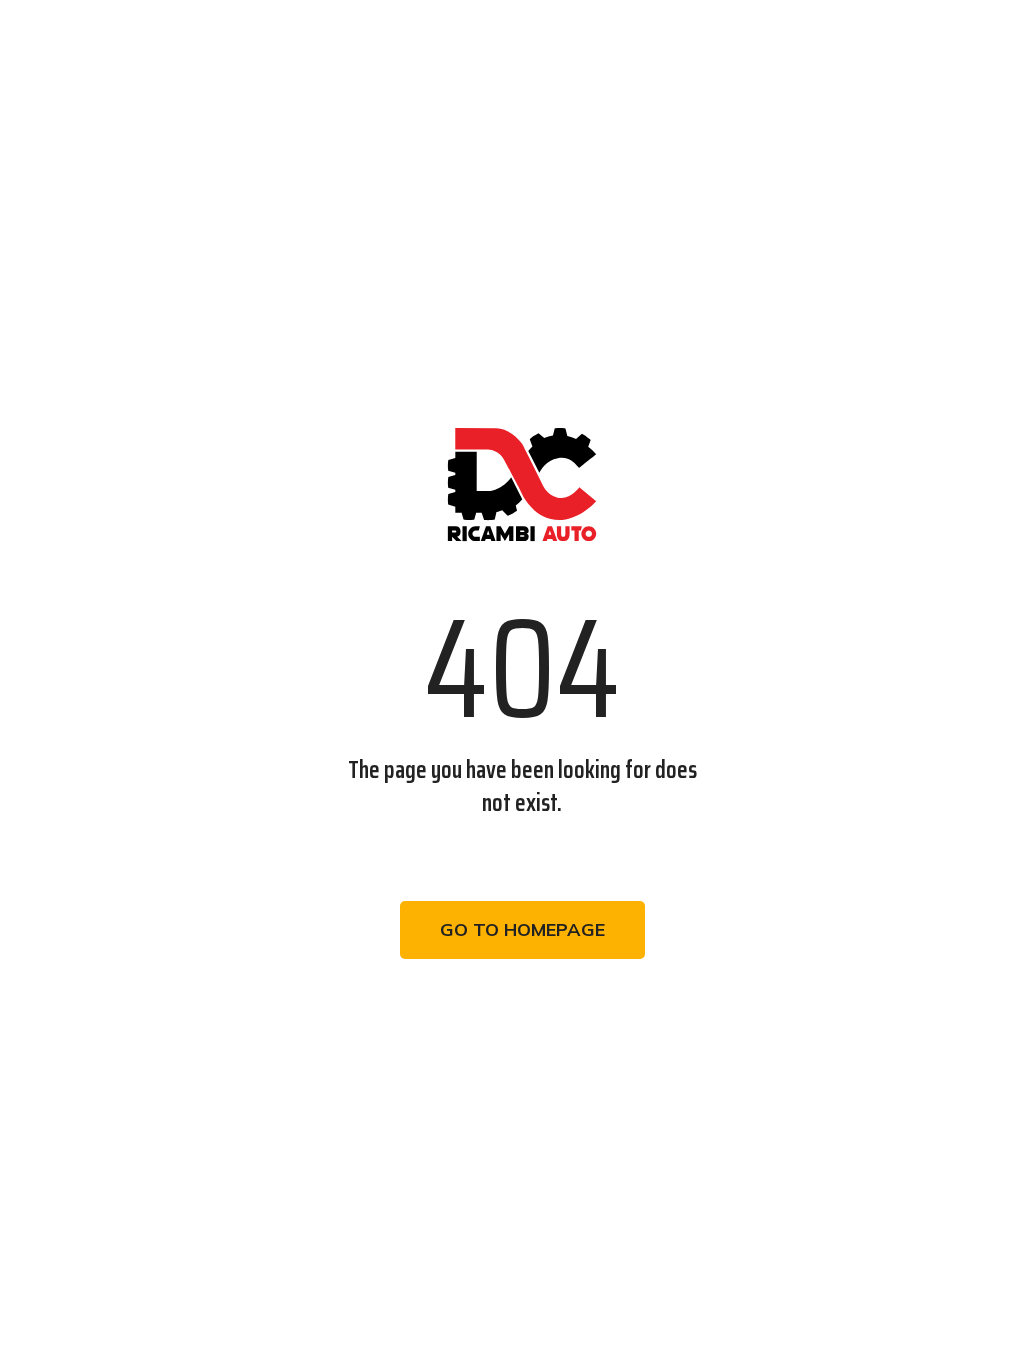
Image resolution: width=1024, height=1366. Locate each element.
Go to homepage (522, 929)
